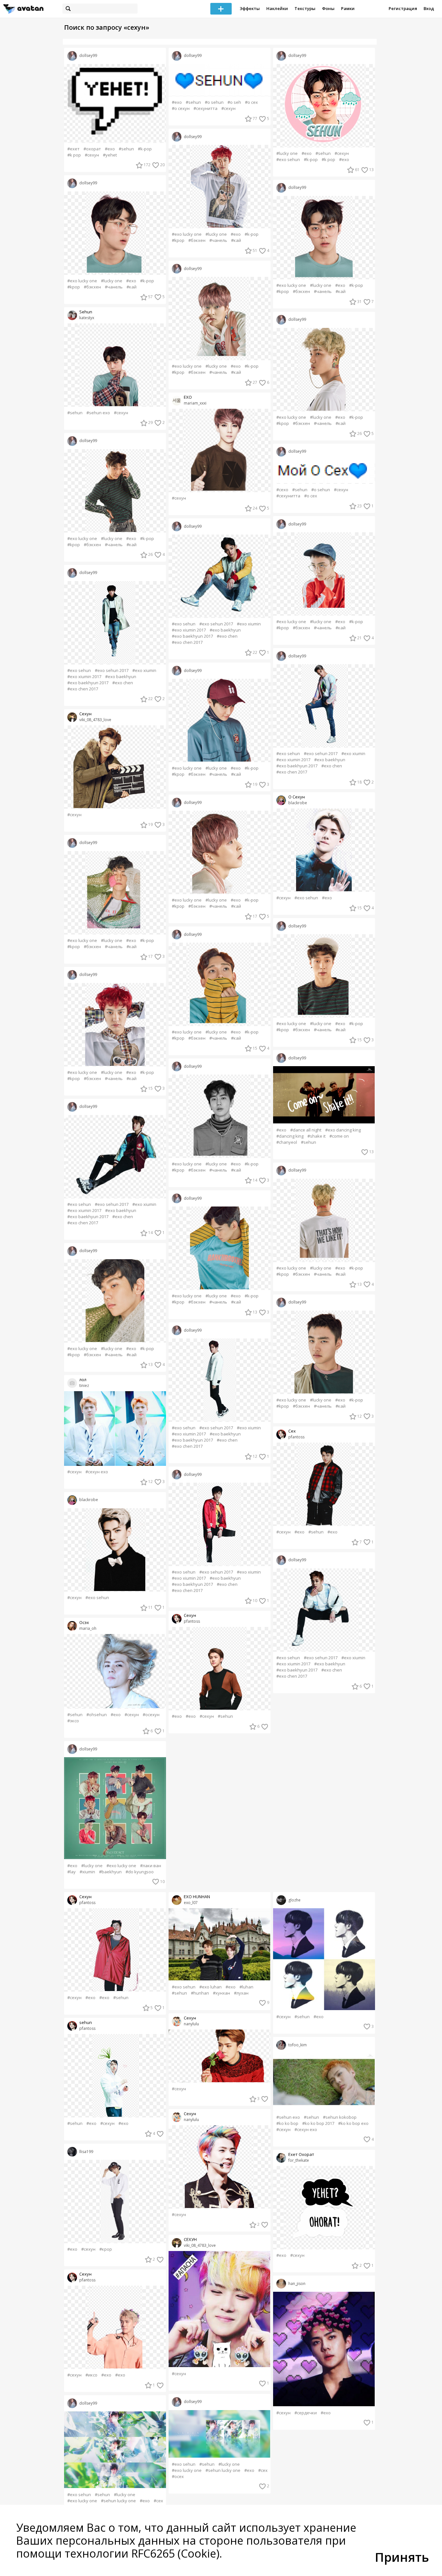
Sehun (86, 312)
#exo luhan (210, 1987)
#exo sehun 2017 (112, 671)
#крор (106, 2249)
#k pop (74, 155)
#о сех (251, 102)
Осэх (84, 1623)
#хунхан (221, 1993)
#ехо (177, 1716)
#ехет (73, 149)
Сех (292, 1431)
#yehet (110, 155)
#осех (178, 2477)
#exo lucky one (82, 281)
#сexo (282, 490)
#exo (110, 149)
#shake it (316, 1136)
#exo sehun (79, 671)
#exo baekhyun (121, 677)
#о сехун (181, 108)
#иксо (91, 2375)
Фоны (328, 8)
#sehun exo (98, 413)
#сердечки (306, 2413)
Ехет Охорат (301, 2154)
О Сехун (297, 797)
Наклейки (277, 8)
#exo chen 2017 (83, 689)
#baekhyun (110, 1872)
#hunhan (200, 1993)
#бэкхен (92, 287)
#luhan (246, 1987)
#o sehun (214, 102)
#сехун (92, 155)
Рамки (348, 8)
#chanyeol (287, 1142)
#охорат (92, 149)
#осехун (151, 1715)
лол (83, 1380)
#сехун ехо (97, 1472)
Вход (429, 8)
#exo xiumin (144, 671)
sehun (86, 2023)
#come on (339, 1136)
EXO (188, 397)
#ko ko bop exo (353, 2123)
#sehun (126, 149)
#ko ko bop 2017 (318, 2123)
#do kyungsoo (140, 1872)
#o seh (234, 102)
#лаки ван (151, 1866)
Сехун (85, 714)
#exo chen (123, 683)
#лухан (241, 1993)
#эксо (73, 1721)
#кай (132, 287)
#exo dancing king (343, 1130)
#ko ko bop (287, 2123)
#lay (72, 1872)
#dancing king (290, 1136)
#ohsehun (97, 1715)
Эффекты (250, 8)
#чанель (114, 287)
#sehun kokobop (340, 2117)
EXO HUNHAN (197, 1897)
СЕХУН (190, 2240)
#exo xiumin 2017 (84, 677)
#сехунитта (205, 108)
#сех (158, 2501)
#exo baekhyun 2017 (88, 683)
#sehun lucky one (118, 2501)
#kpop (74, 287)
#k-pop (145, 149)
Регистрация (403, 8)
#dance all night (306, 1130)
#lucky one (112, 281)
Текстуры (305, 8)
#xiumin (87, 1872)
